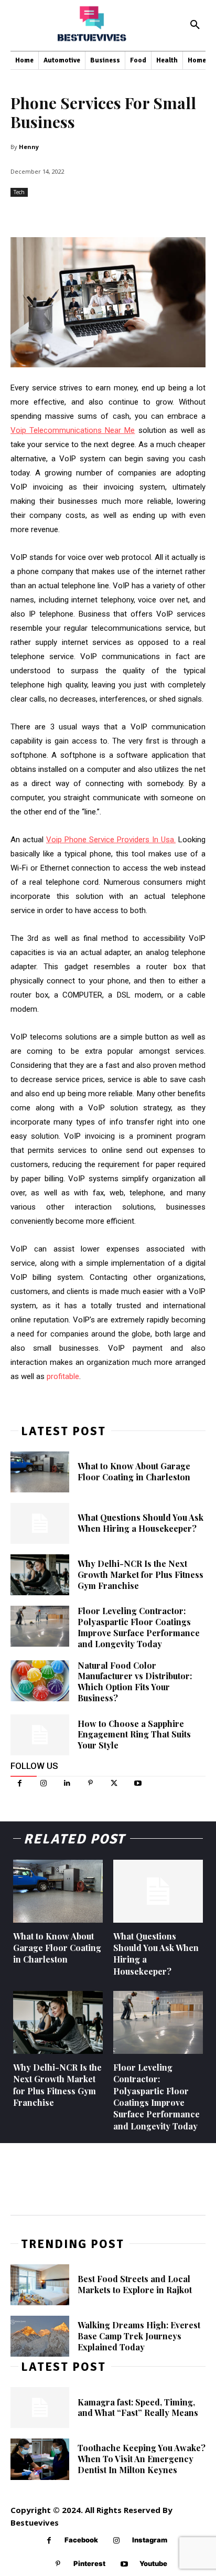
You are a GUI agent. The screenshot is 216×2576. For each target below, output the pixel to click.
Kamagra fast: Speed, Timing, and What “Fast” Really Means (138, 2408)
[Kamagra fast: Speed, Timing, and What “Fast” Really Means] (40, 2408)
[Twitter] (114, 1783)
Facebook (81, 2540)
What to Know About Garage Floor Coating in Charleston (134, 1471)
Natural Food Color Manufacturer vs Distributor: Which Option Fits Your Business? (135, 1682)
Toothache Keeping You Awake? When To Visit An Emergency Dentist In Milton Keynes (142, 2459)
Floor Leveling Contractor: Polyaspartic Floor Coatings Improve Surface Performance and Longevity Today (139, 1627)
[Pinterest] (90, 1783)
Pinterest (89, 2563)
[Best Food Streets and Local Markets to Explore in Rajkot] (40, 2285)
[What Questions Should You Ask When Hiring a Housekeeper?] (40, 1523)
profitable (63, 1376)
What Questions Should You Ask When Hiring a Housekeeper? (141, 1523)
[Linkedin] (67, 1783)
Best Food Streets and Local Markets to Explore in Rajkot (135, 2284)
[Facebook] (20, 1783)
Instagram (150, 2540)
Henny (29, 147)
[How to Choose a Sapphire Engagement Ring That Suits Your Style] (40, 1735)
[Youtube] (138, 1783)
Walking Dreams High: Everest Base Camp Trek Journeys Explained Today (139, 2336)
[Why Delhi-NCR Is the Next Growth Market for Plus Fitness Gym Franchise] (40, 1575)
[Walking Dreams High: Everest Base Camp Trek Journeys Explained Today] (40, 2336)
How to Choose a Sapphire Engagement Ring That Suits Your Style (134, 1735)
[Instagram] (43, 1783)
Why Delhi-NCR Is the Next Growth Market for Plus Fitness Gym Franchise (141, 1575)
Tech (19, 192)
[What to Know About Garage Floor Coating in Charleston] (40, 1472)
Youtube (153, 2563)
